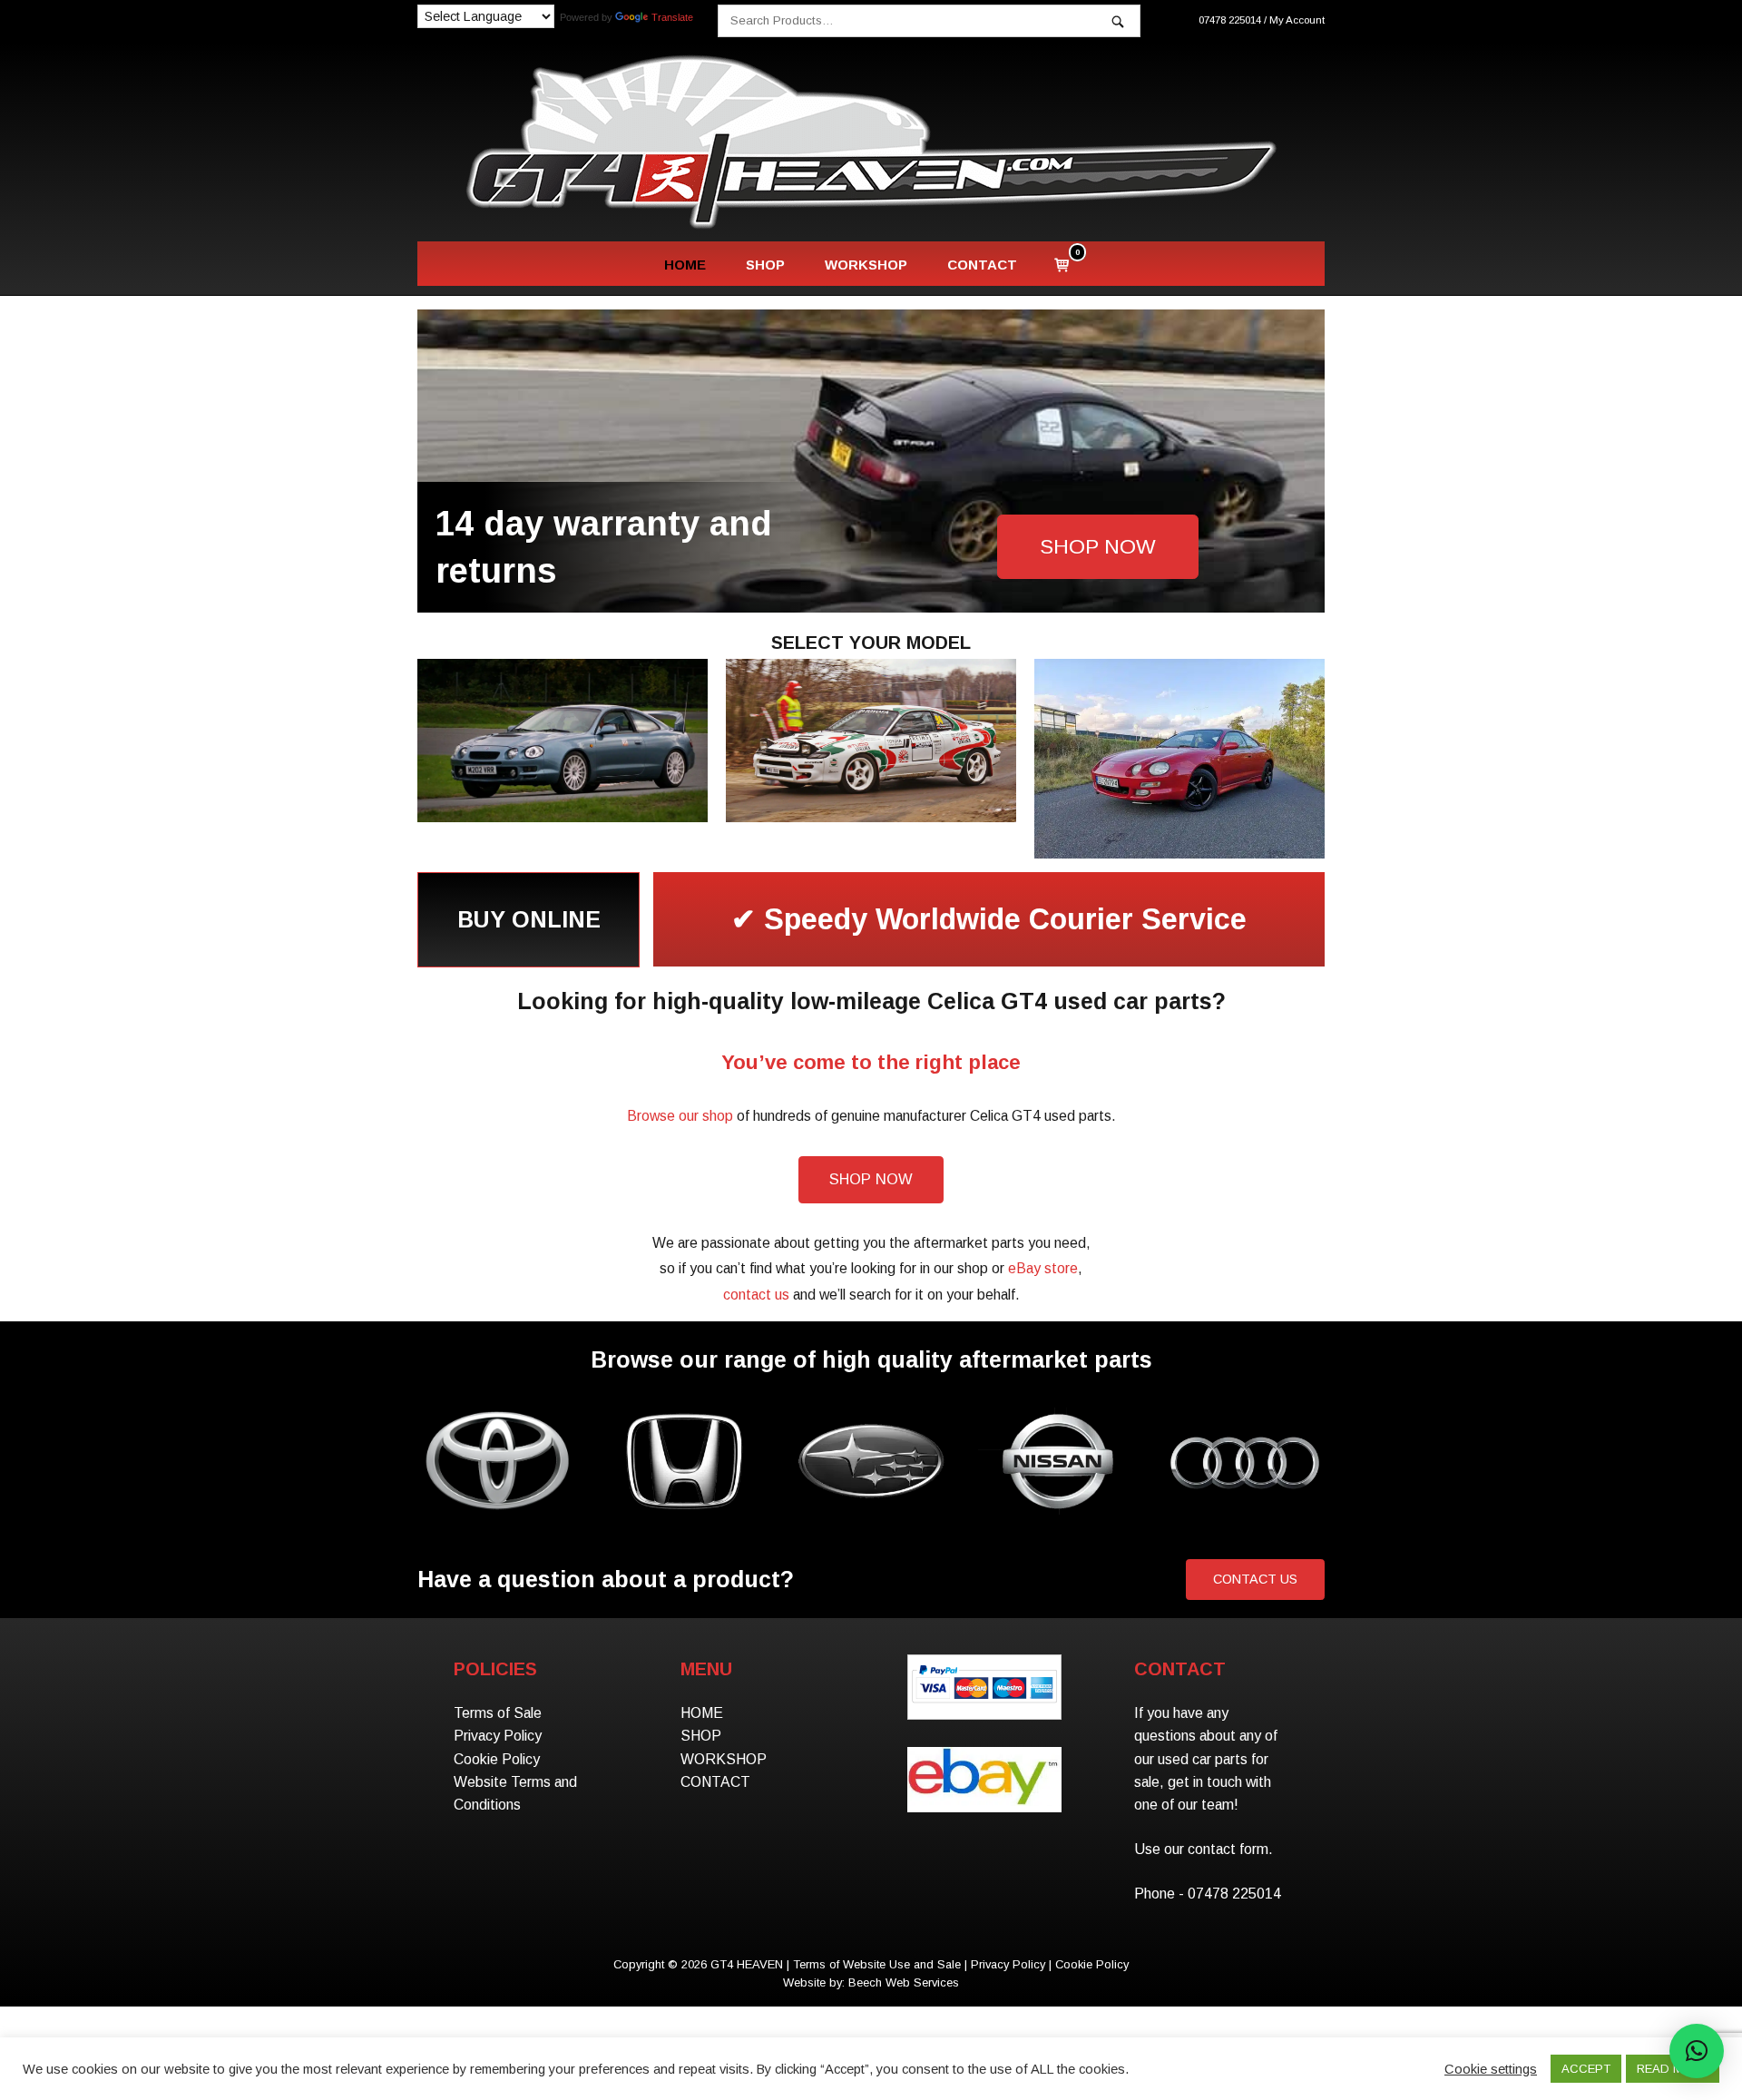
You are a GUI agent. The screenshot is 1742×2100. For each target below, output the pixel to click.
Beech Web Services (904, 1982)
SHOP (765, 265)
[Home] (871, 141)
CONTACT (982, 265)
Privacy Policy (498, 1736)
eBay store (1043, 1268)
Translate (672, 17)
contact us (756, 1295)
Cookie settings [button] (1491, 2069)
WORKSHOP (866, 265)
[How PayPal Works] (984, 1704)
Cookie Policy (497, 1759)
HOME (685, 265)
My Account (1297, 20)
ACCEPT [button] (1586, 2069)
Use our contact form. (1204, 1849)
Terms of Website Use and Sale (877, 1964)
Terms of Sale (498, 1713)
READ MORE (1673, 2069)
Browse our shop (680, 1116)
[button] (1697, 2051)
